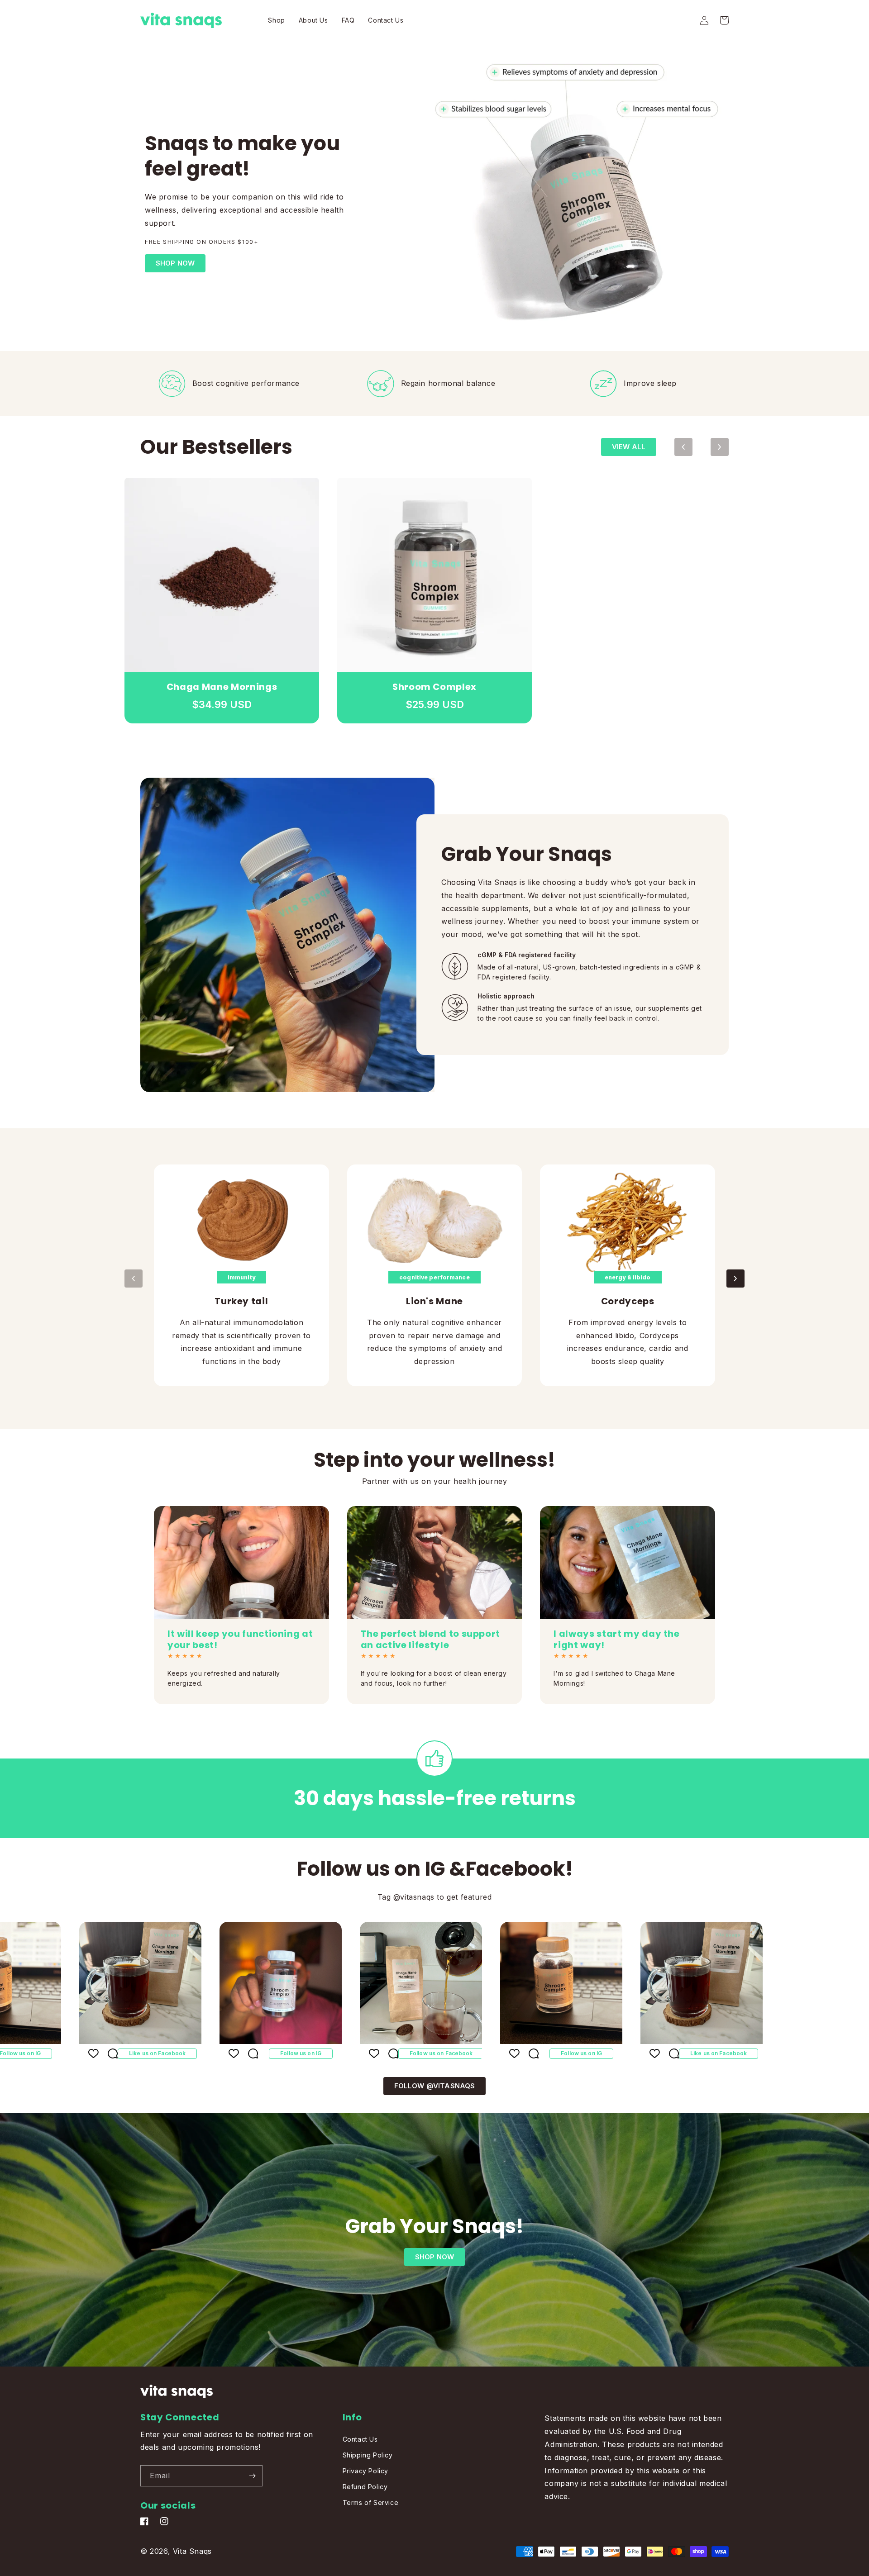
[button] (724, 20)
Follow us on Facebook (355, 2053)
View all (629, 447)
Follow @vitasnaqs (435, 2086)
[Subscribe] (252, 2476)
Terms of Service (371, 2502)
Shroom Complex (434, 687)
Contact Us (360, 2439)
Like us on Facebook (71, 2053)
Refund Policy (365, 2487)
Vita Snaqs (192, 2551)
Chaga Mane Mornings (222, 687)
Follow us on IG (215, 2053)
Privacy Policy (365, 2471)
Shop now (434, 2257)
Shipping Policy (368, 2455)
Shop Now (175, 263)
